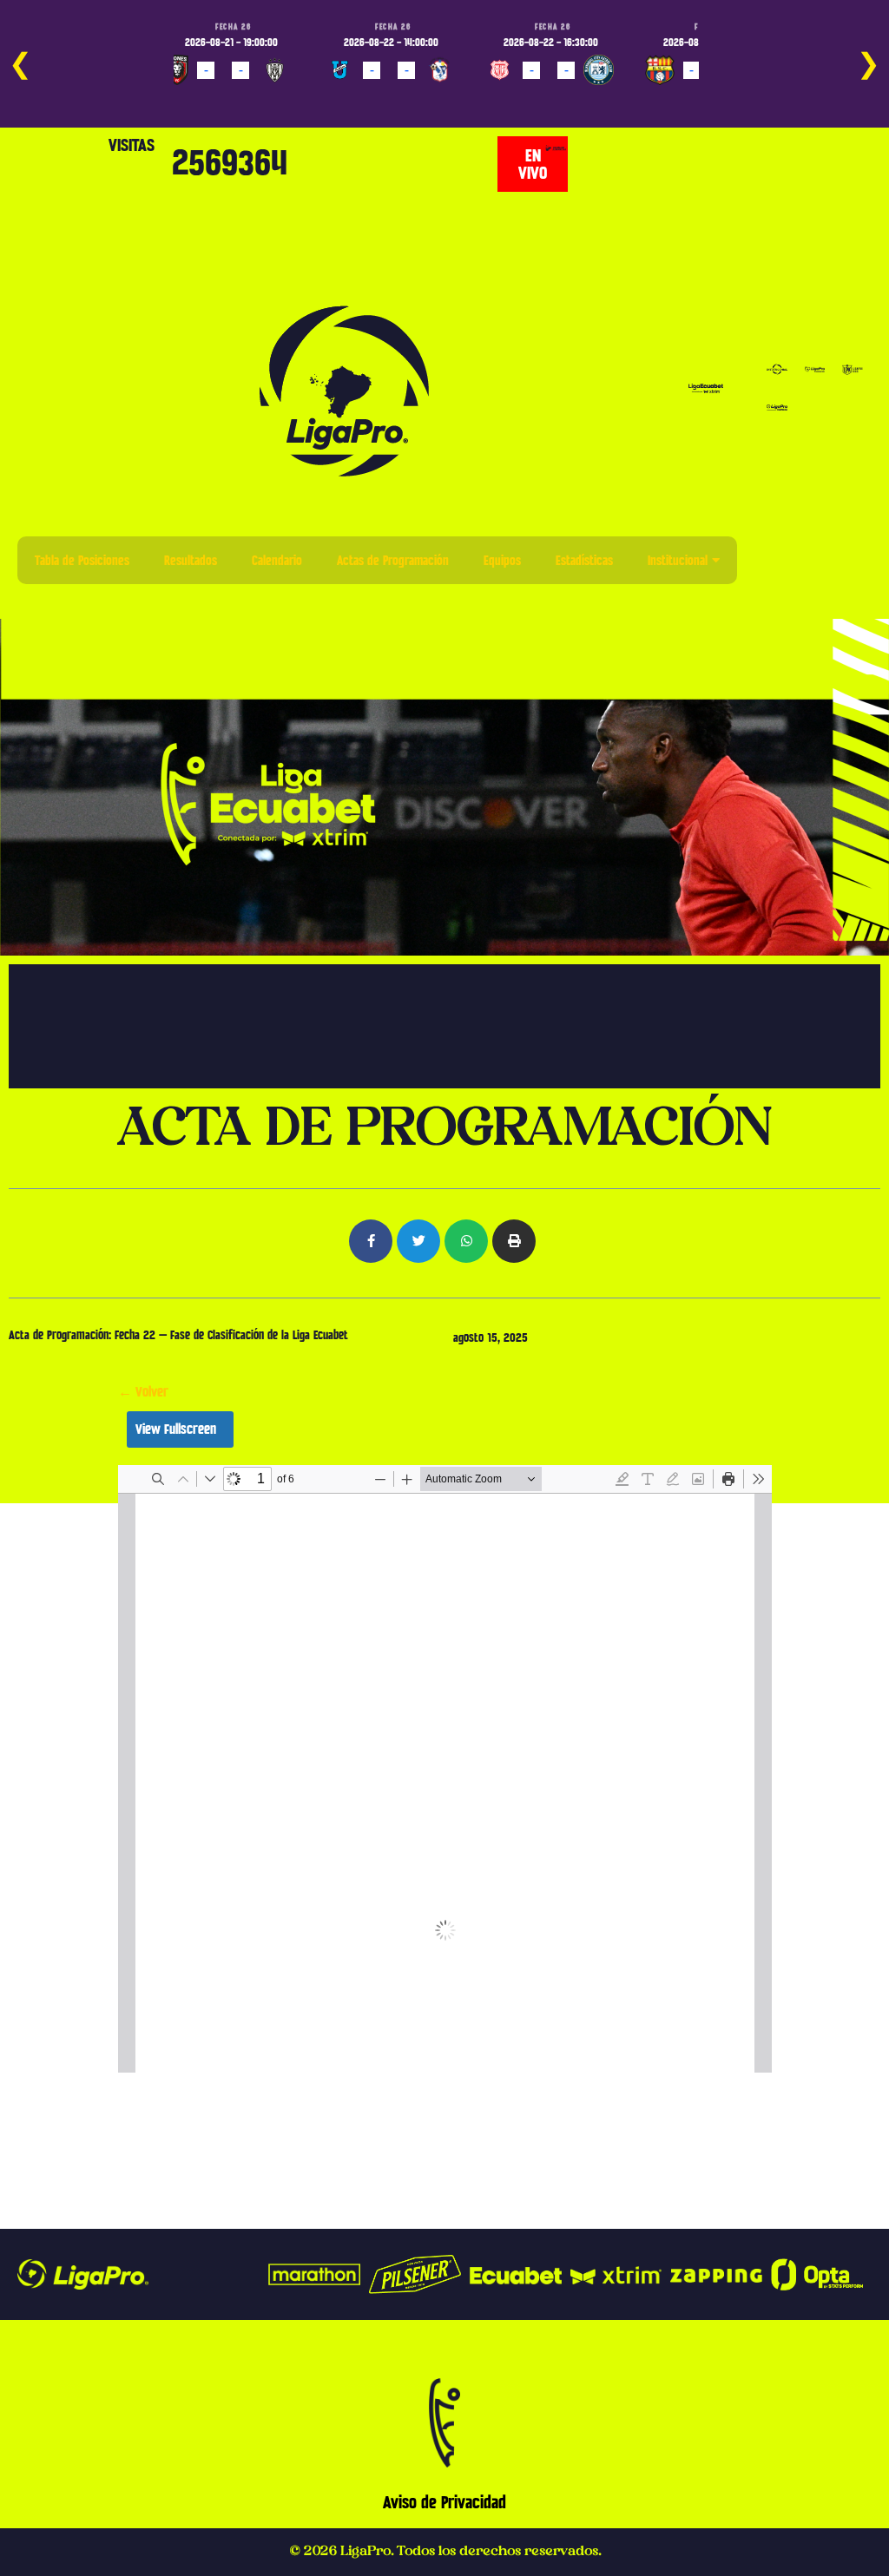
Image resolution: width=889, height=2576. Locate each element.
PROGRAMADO (209, 95)
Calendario (277, 560)
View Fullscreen (176, 1429)
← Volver (143, 1392)
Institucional (678, 560)
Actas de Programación (393, 560)
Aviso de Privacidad (444, 2502)
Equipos (502, 560)
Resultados (191, 560)
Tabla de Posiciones (82, 560)
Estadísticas (584, 560)
